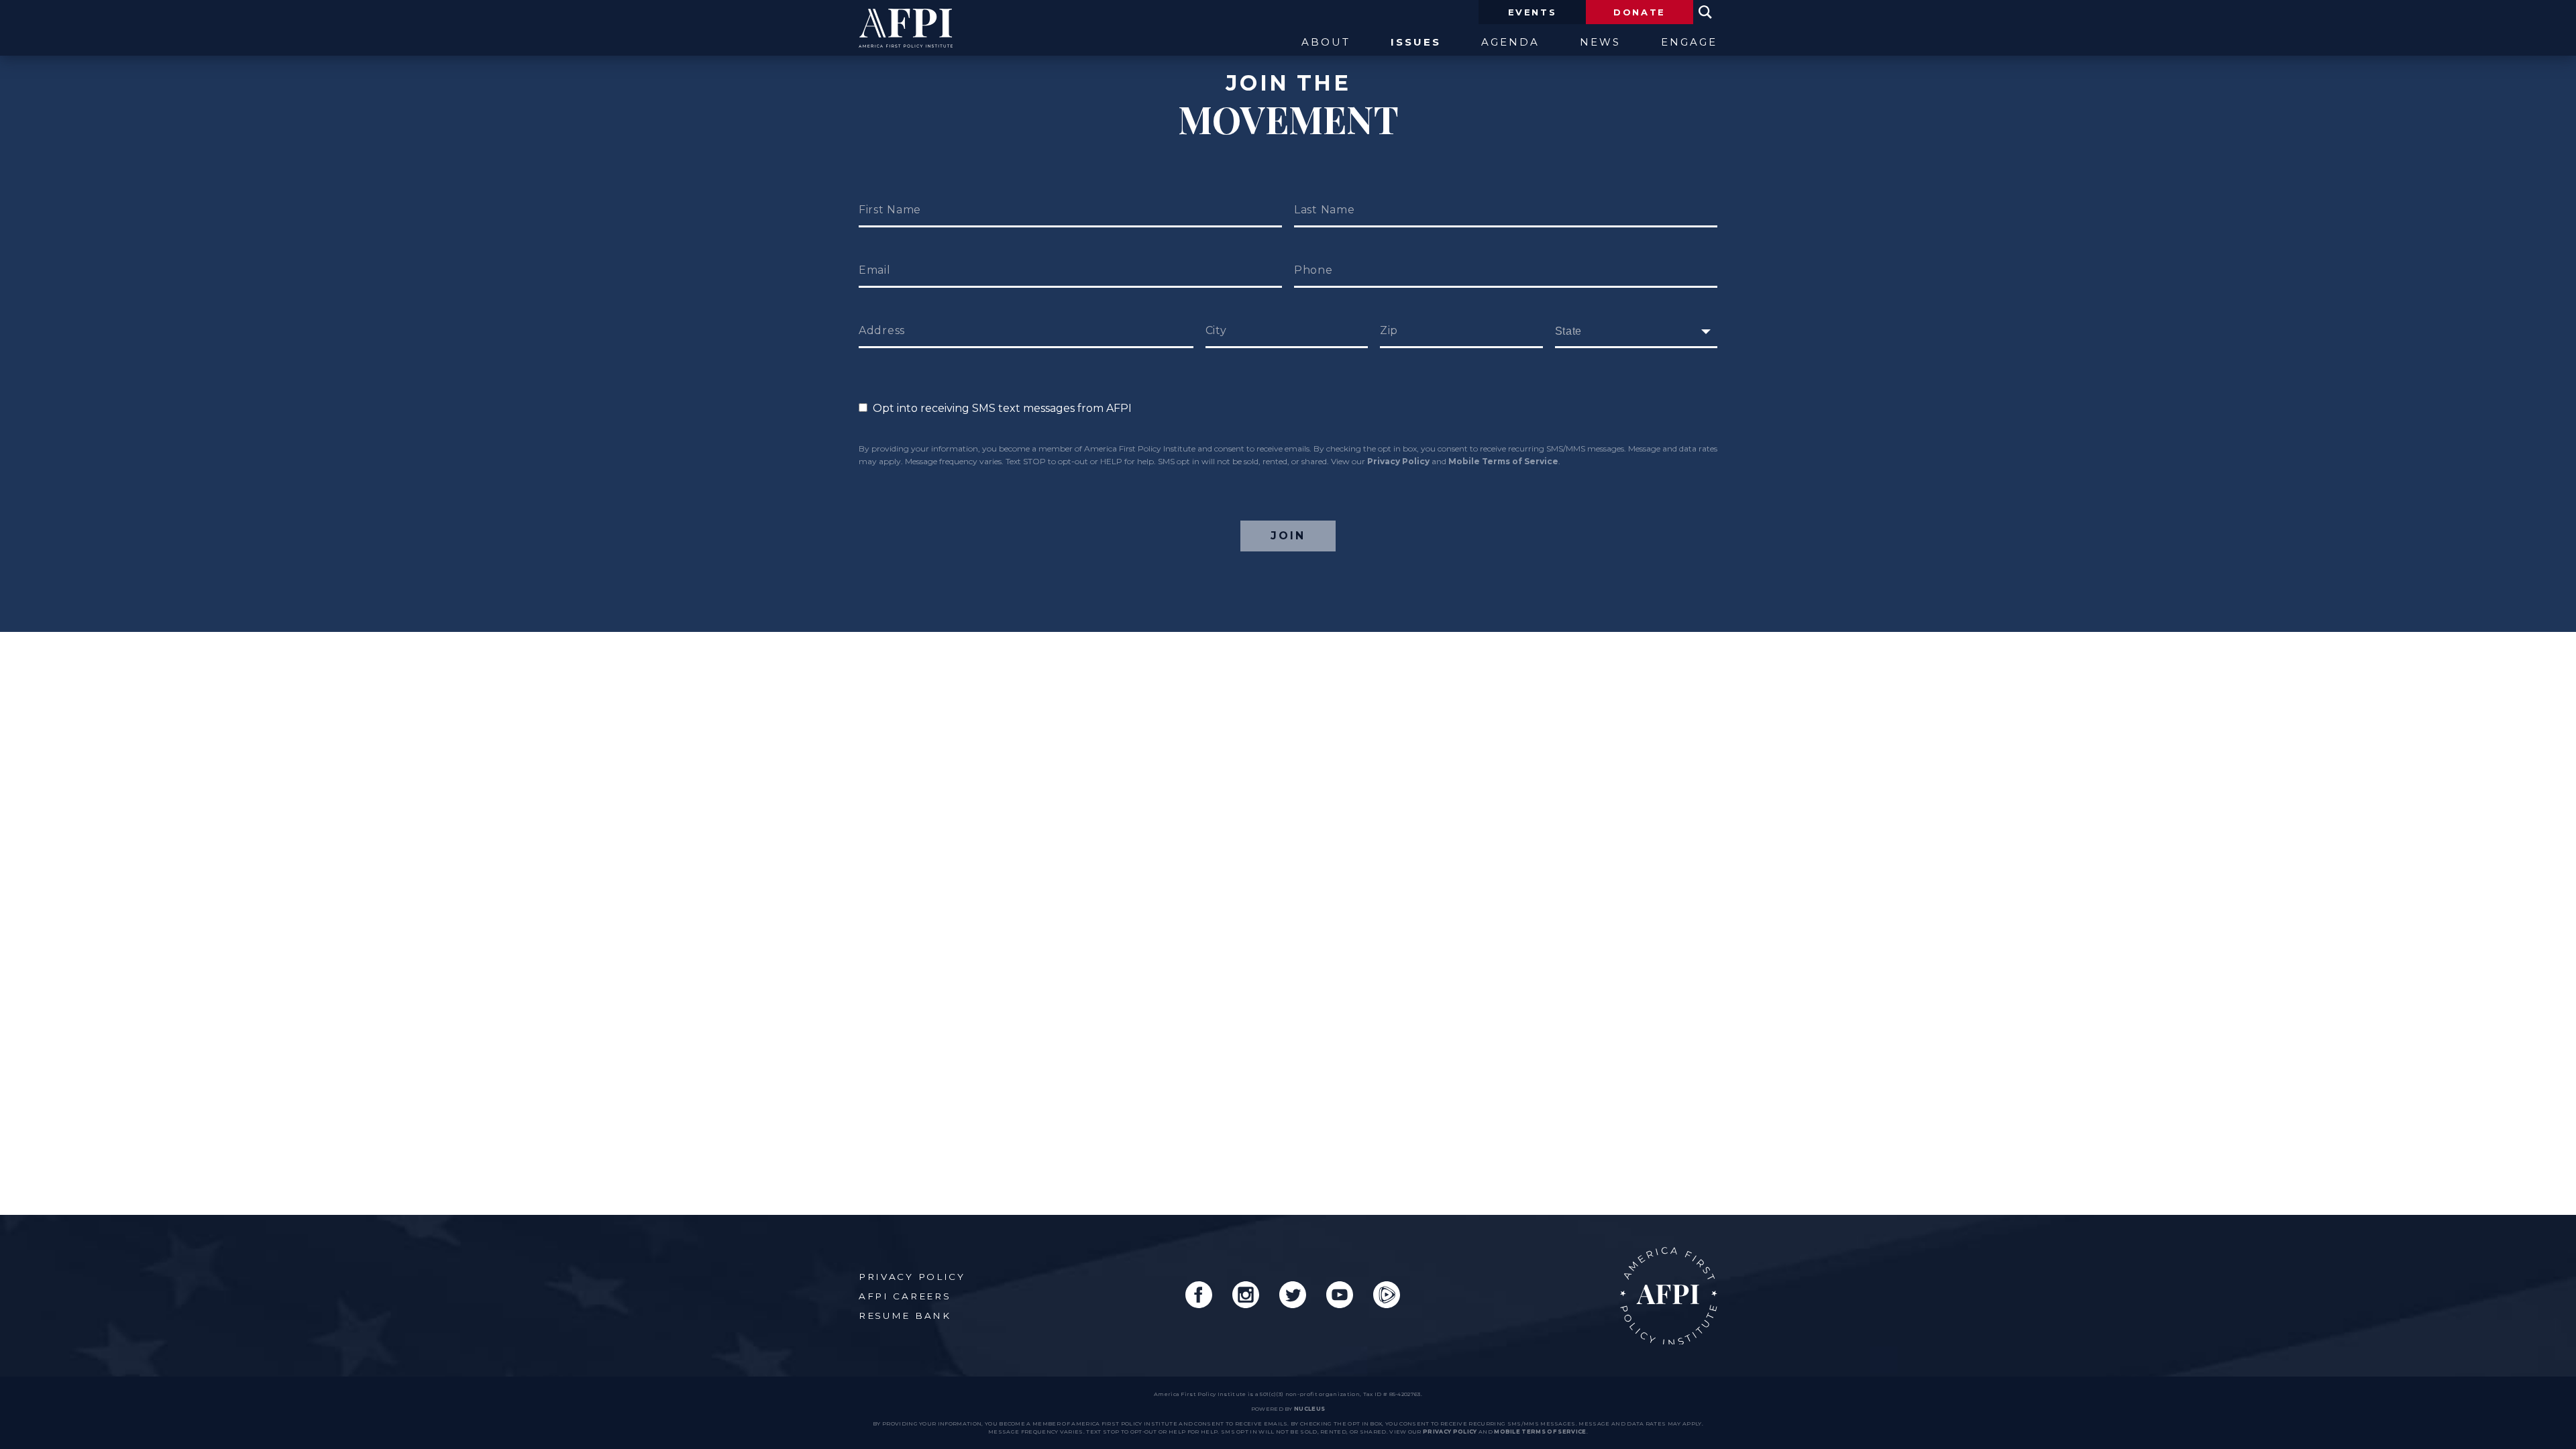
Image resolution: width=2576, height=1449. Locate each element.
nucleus (1309, 1409)
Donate (1640, 12)
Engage (1689, 43)
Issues (1416, 43)
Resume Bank (905, 1316)
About (1326, 43)
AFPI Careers (905, 1296)
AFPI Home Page (1669, 1296)
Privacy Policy (1398, 461)
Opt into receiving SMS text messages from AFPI (1000, 408)
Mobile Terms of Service (1503, 461)
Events (1533, 12)
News (1600, 43)
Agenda (1510, 43)
